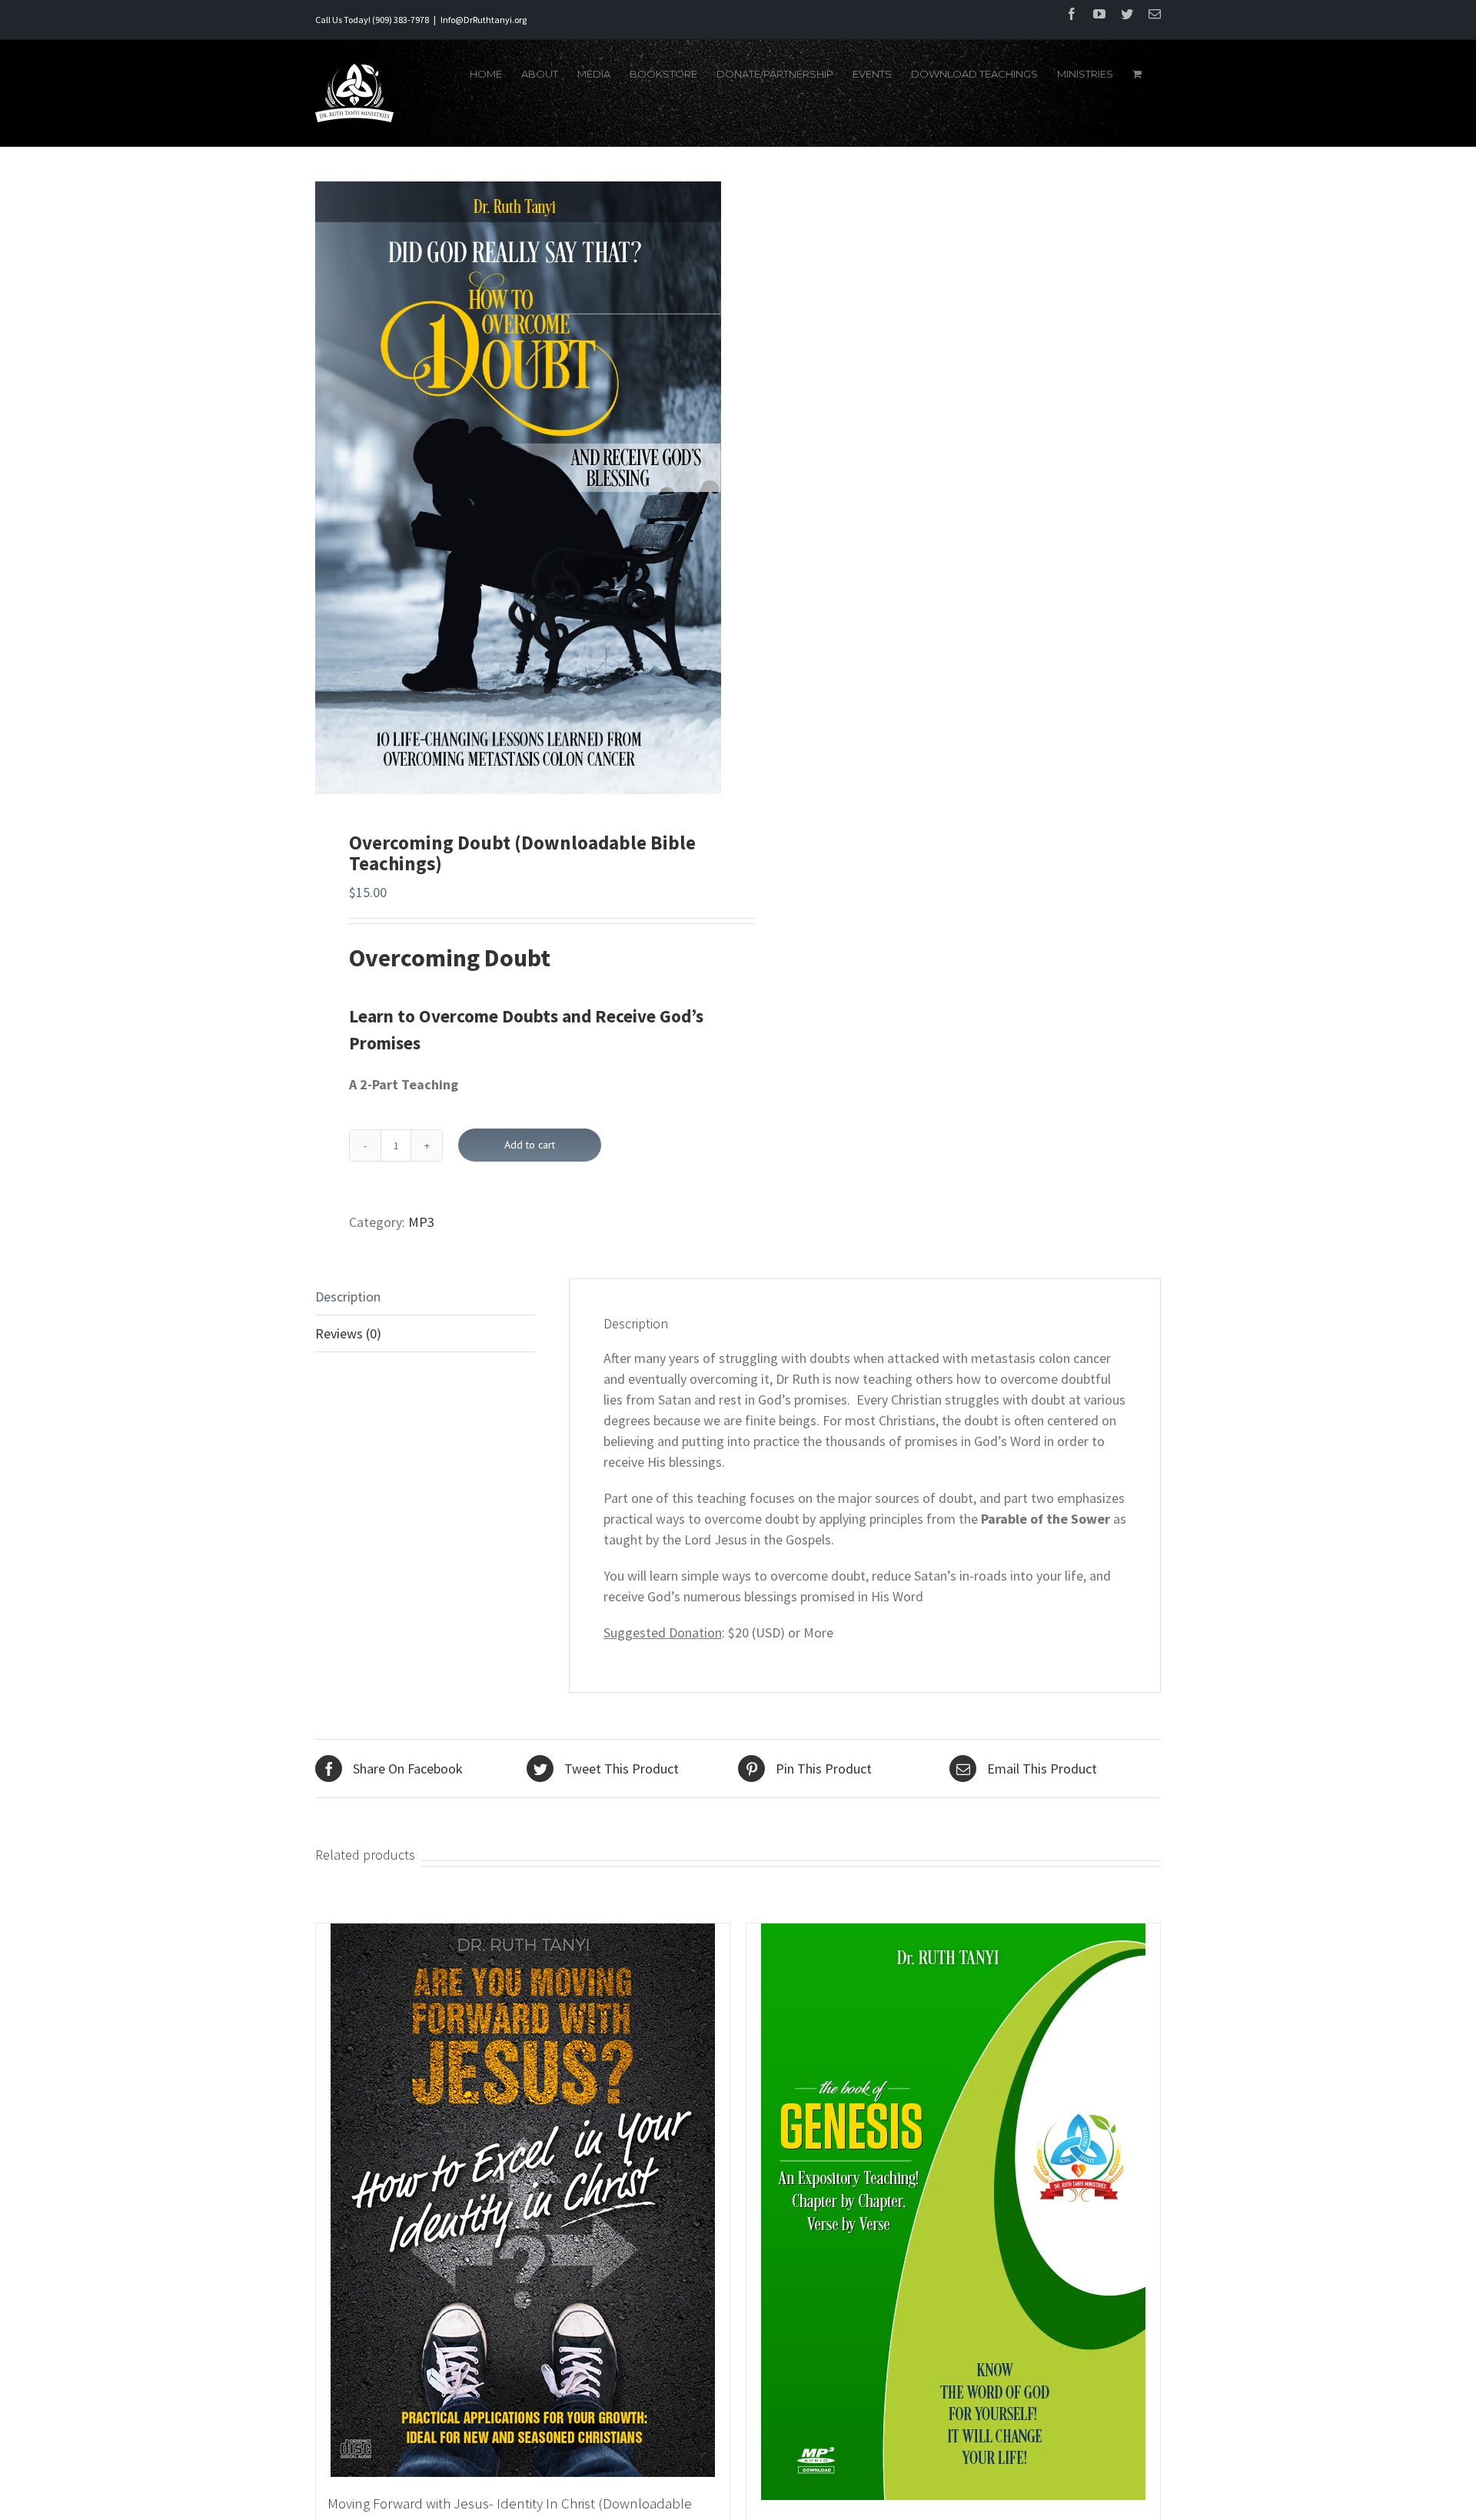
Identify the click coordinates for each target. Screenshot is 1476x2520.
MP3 (421, 1222)
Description (348, 1297)
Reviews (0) (348, 1333)
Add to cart (530, 1145)
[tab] (425, 1297)
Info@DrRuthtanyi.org (484, 20)
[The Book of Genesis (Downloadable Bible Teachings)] (953, 2212)
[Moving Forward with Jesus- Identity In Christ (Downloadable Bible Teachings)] (523, 2200)
